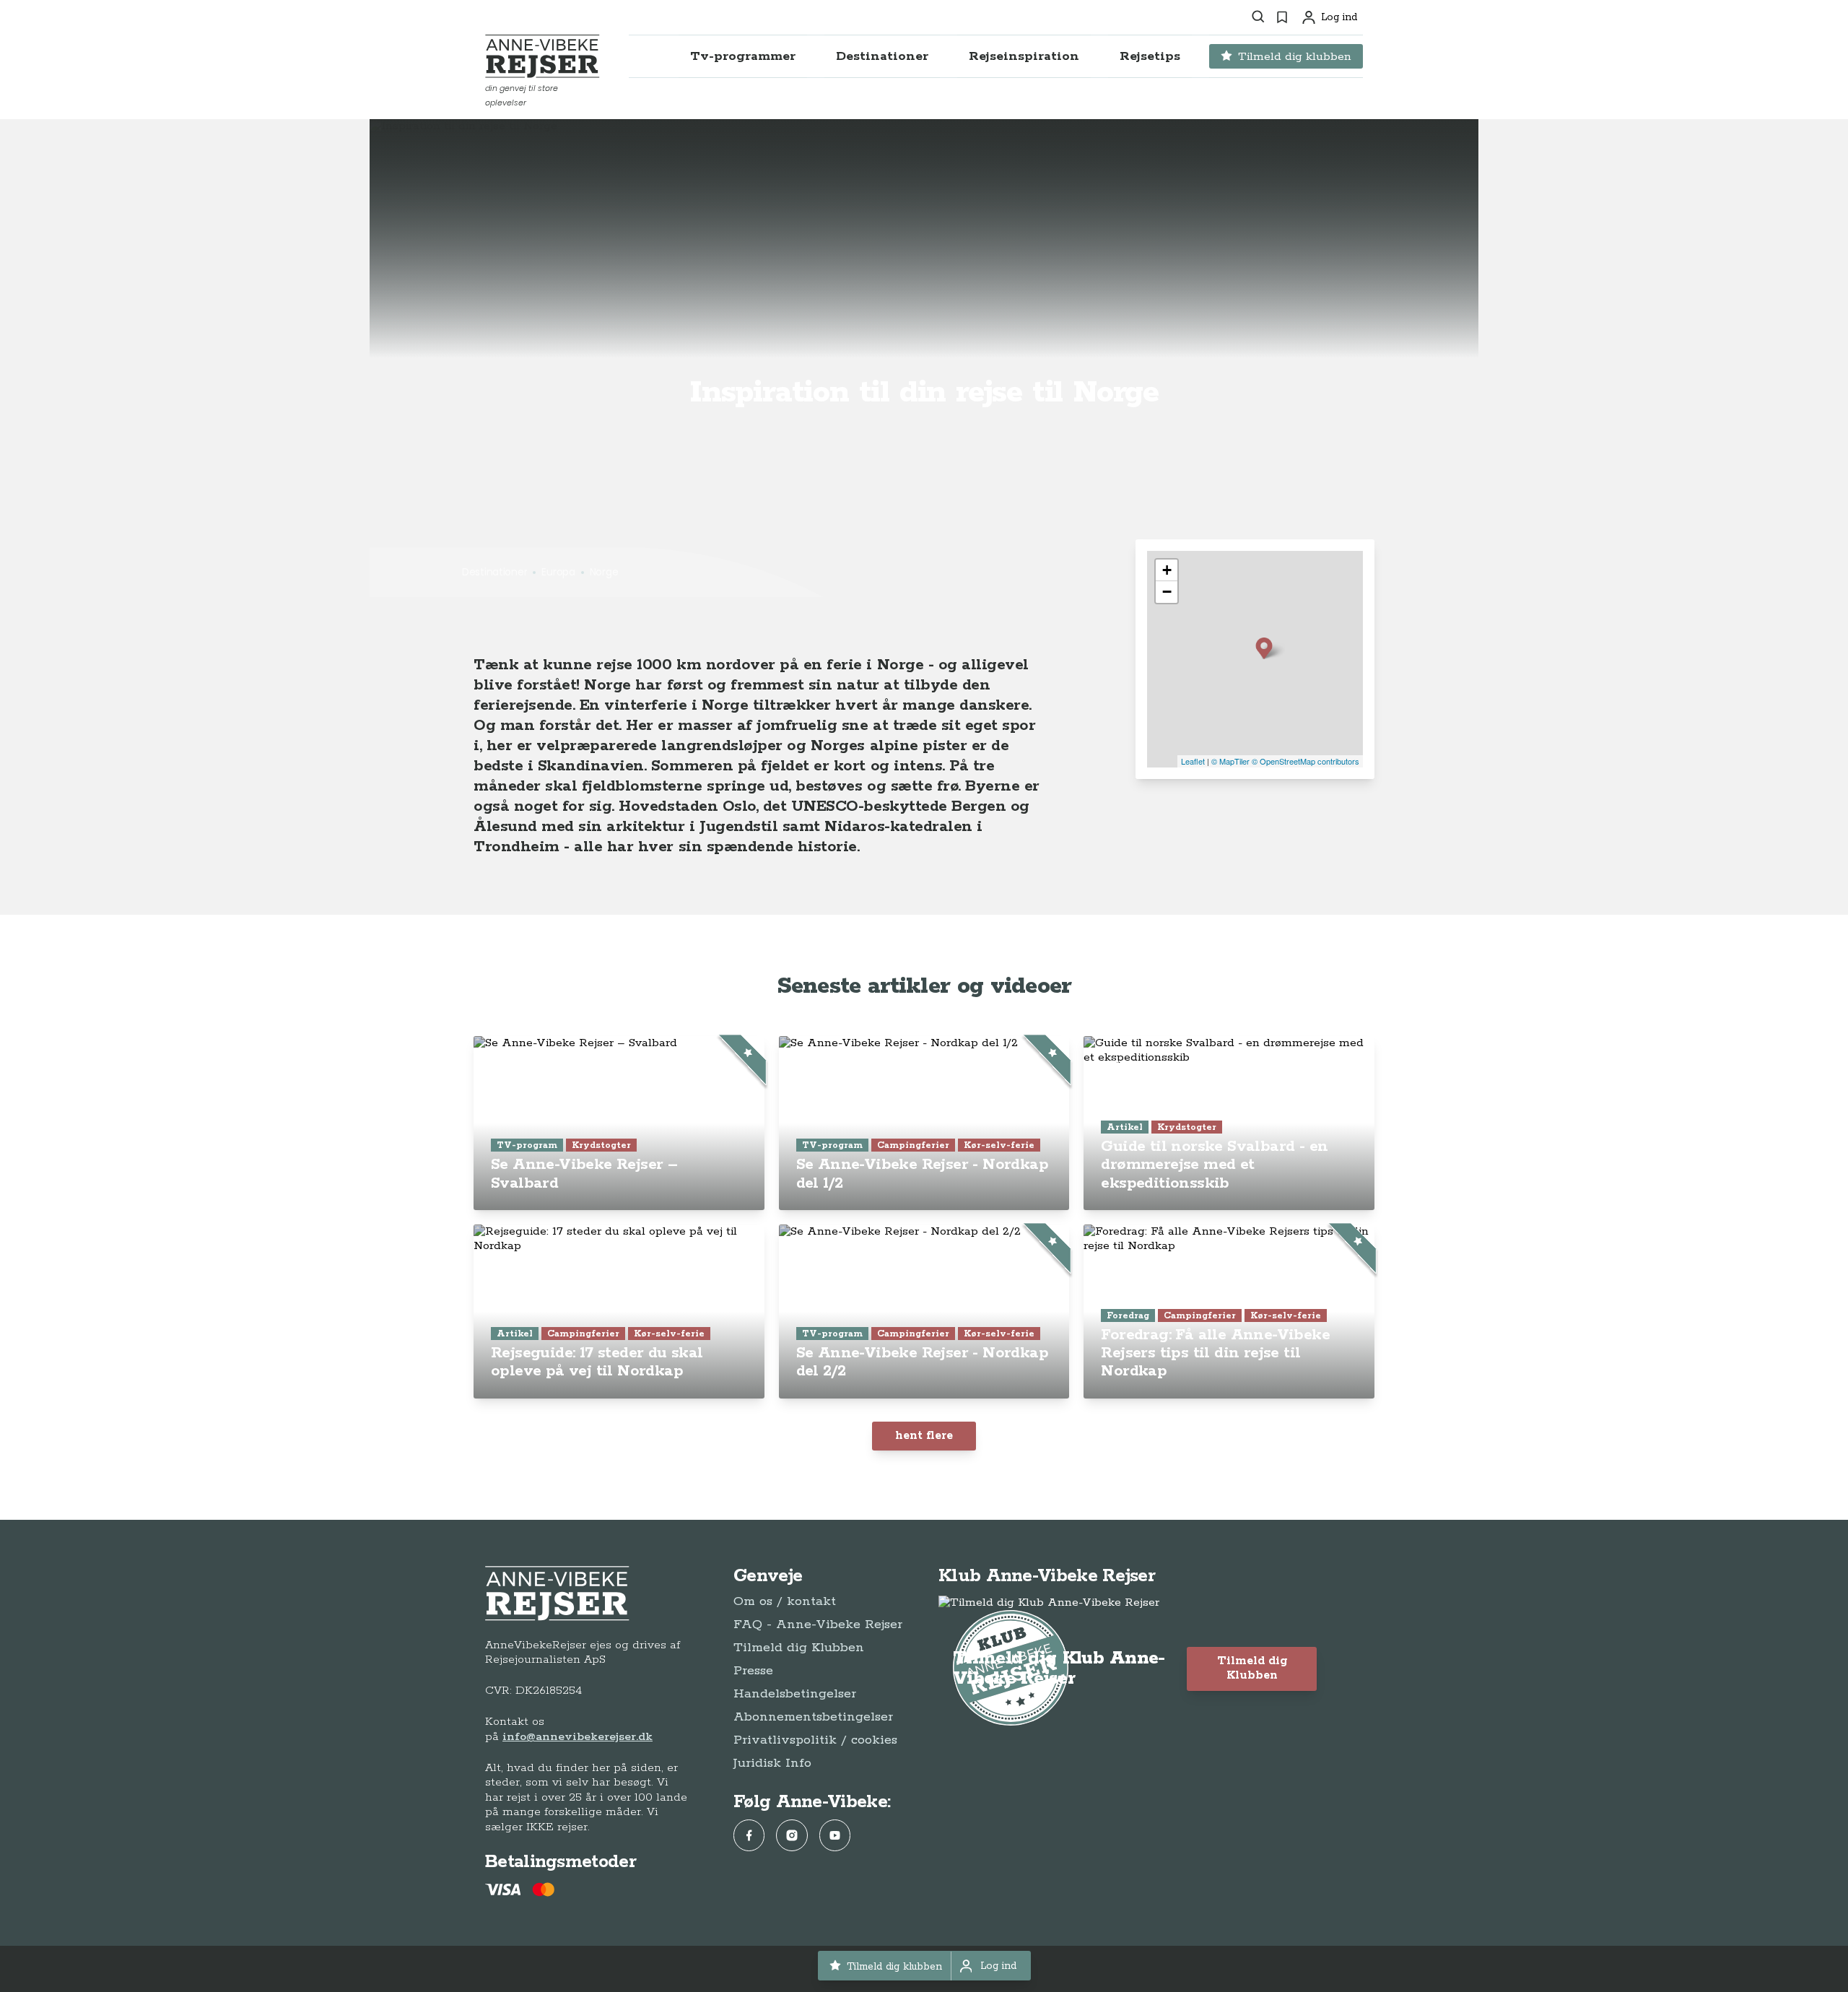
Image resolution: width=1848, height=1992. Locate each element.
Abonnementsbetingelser (813, 1717)
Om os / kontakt (785, 1601)
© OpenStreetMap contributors (1306, 761)
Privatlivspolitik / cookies (815, 1740)
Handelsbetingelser (795, 1694)
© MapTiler (1230, 761)
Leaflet (1193, 761)
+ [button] (1167, 570)
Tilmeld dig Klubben (799, 1648)
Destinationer (494, 572)
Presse (753, 1671)
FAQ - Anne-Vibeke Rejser (818, 1625)
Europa (558, 572)
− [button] (1167, 592)
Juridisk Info (772, 1763)
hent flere (924, 1436)
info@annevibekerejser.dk (577, 1737)
